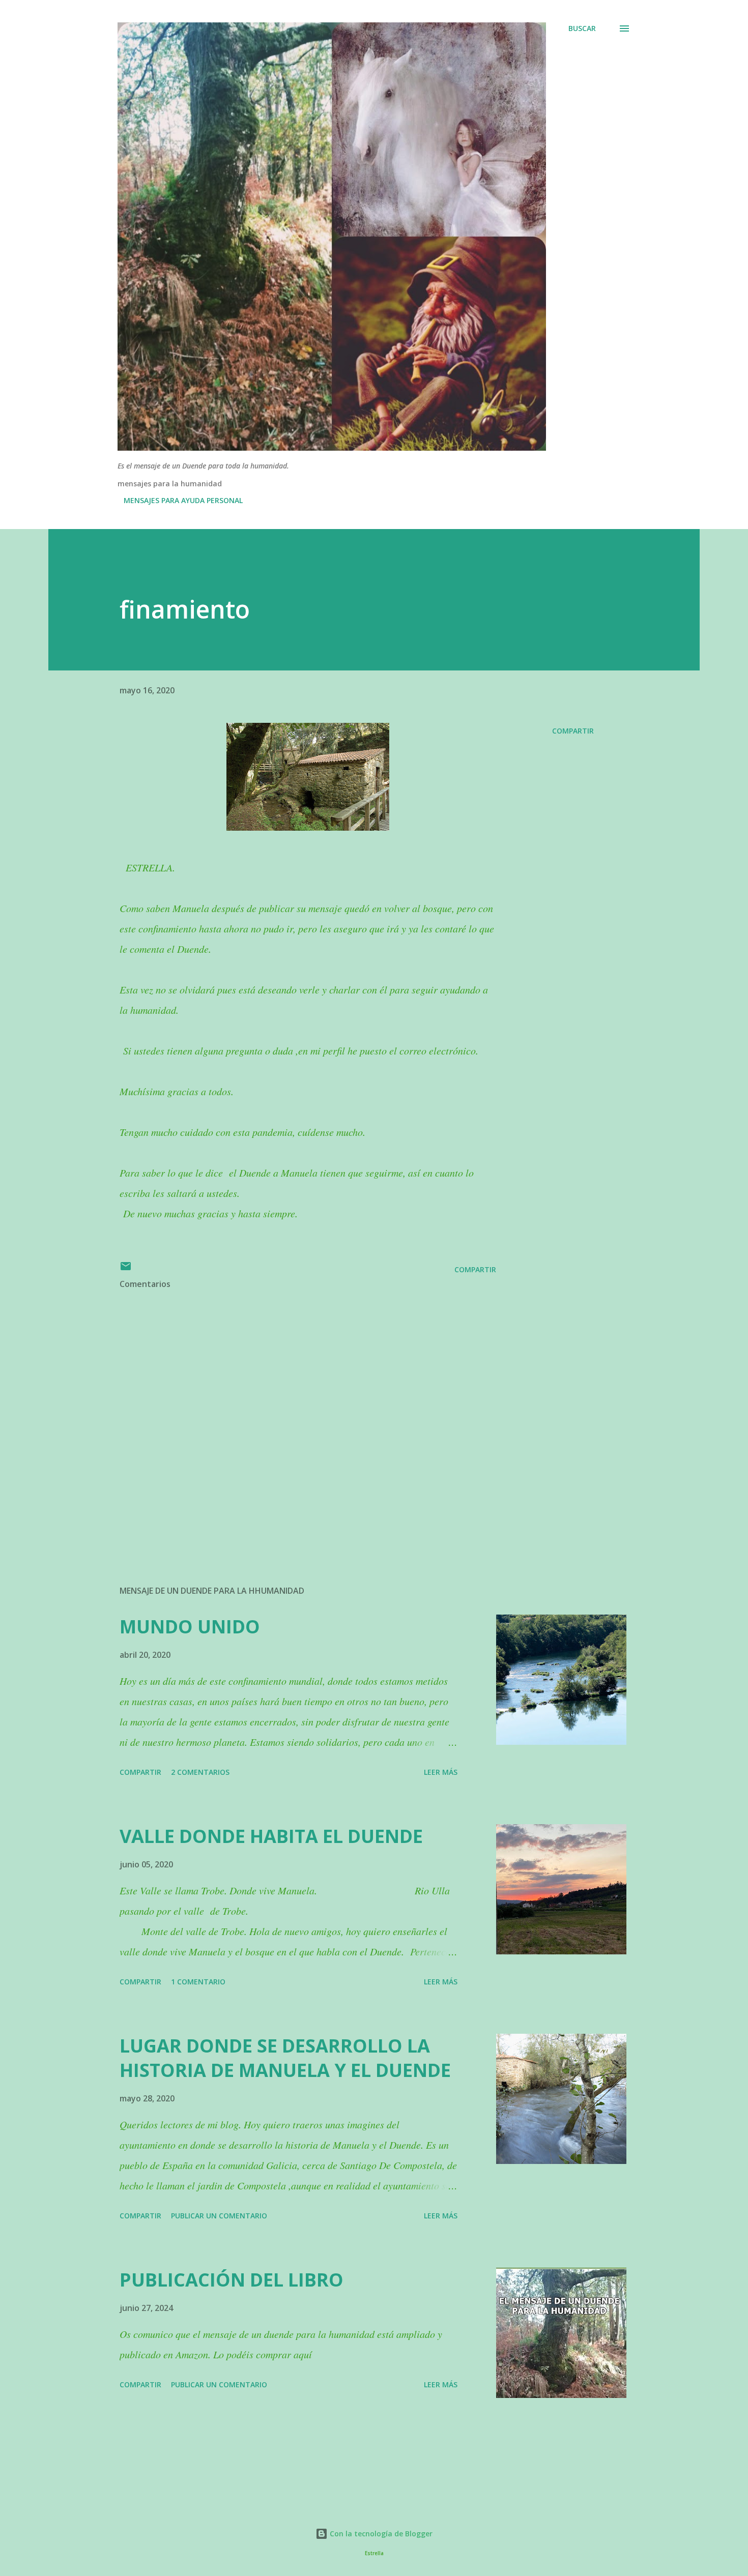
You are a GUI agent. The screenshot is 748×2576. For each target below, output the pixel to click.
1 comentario (198, 1982)
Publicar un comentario (219, 2216)
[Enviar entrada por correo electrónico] (126, 1269)
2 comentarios (200, 1772)
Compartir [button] (573, 731)
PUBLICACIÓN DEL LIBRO (232, 2280)
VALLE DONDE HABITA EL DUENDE (271, 1836)
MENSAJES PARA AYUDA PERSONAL (183, 500)
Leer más (441, 1772)
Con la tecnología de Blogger (380, 2534)
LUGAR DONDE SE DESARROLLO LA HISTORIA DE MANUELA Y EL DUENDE (285, 2058)
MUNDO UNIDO (190, 1627)
